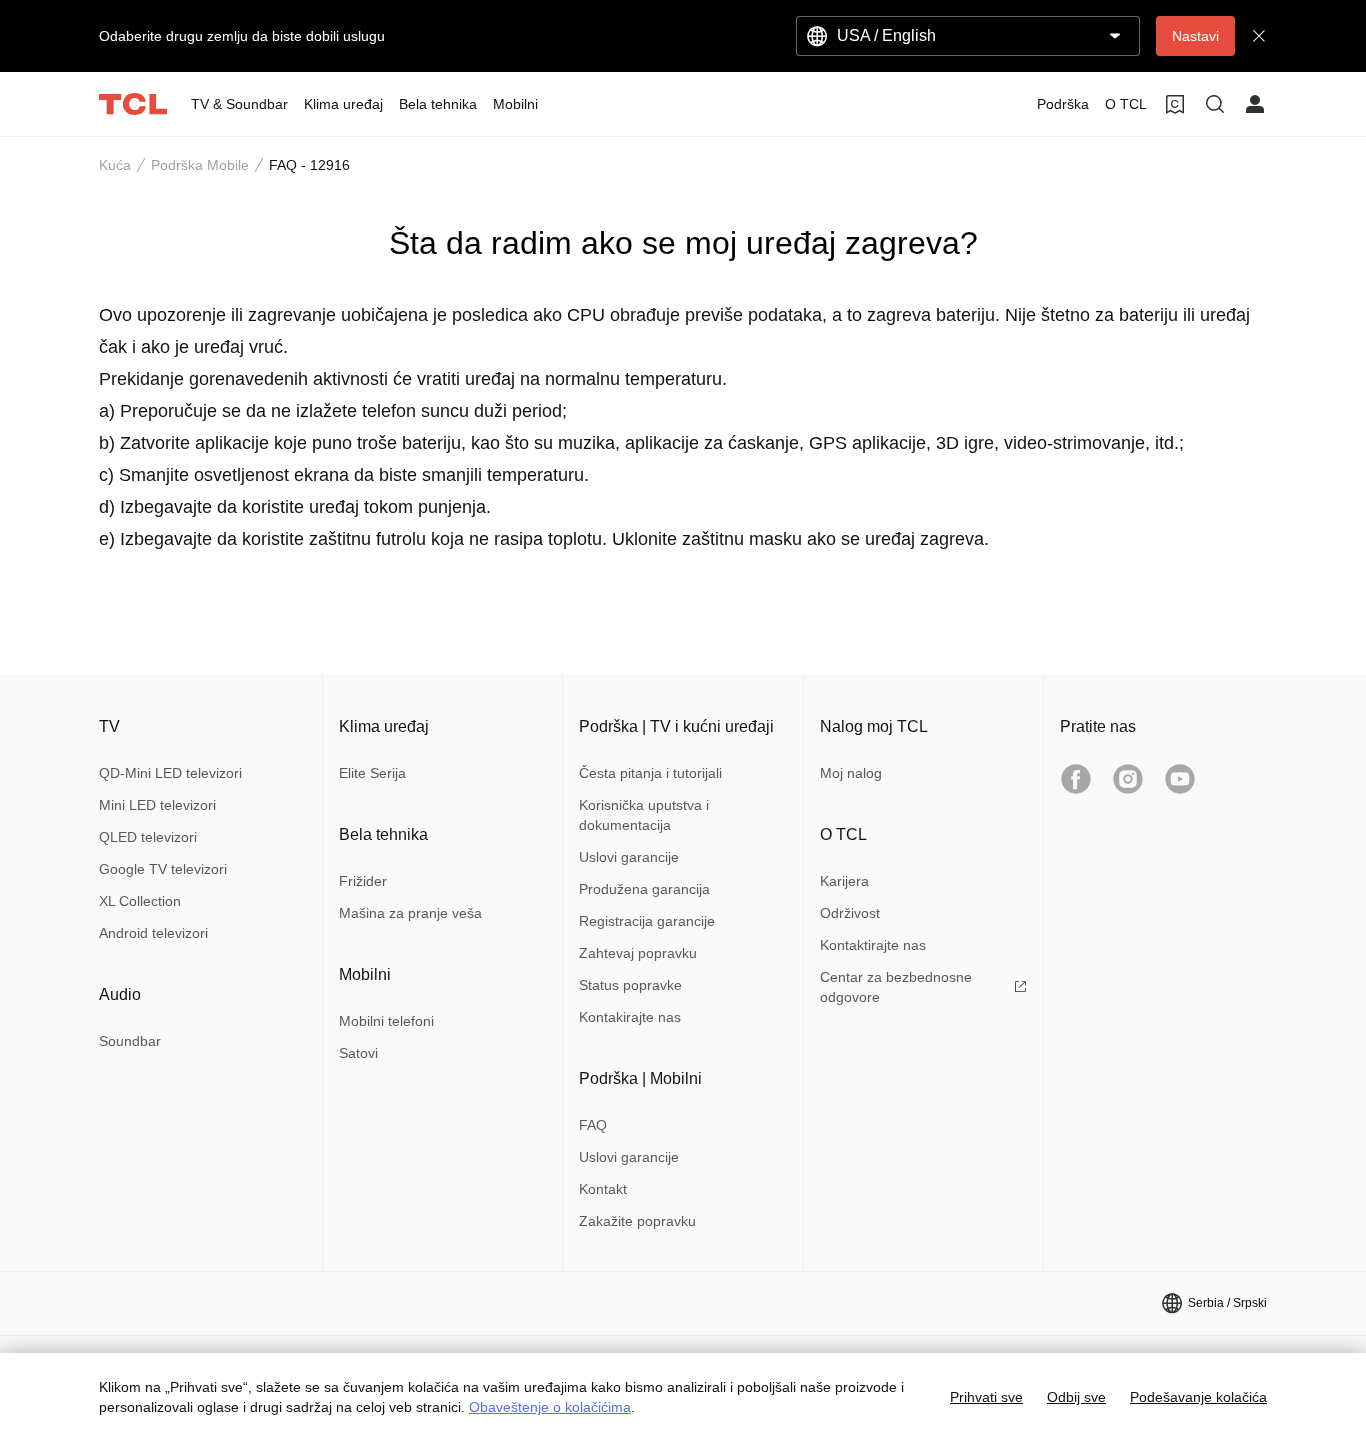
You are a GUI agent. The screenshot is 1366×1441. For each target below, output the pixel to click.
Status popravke (630, 985)
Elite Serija (372, 773)
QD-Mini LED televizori (170, 773)
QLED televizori (148, 837)
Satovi (358, 1053)
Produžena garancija (644, 889)
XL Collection (140, 901)
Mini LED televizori (157, 805)
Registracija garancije (647, 921)
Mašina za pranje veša (410, 913)
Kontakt (603, 1189)
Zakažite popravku (637, 1221)
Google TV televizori (163, 869)
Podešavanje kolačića (1198, 1397)
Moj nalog (851, 773)
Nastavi (1195, 36)
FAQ (593, 1125)
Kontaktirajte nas (873, 945)
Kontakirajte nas (630, 1017)
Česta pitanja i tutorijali (650, 773)
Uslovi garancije (629, 857)
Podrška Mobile (200, 165)
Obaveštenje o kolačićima (550, 1407)
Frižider (363, 881)
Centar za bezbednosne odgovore (896, 987)
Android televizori (153, 933)
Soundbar (130, 1041)
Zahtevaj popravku (638, 953)
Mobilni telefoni (386, 1021)
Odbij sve (1076, 1397)
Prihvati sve (986, 1397)
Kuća (115, 165)
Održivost (850, 913)
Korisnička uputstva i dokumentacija (644, 815)
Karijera (844, 881)
